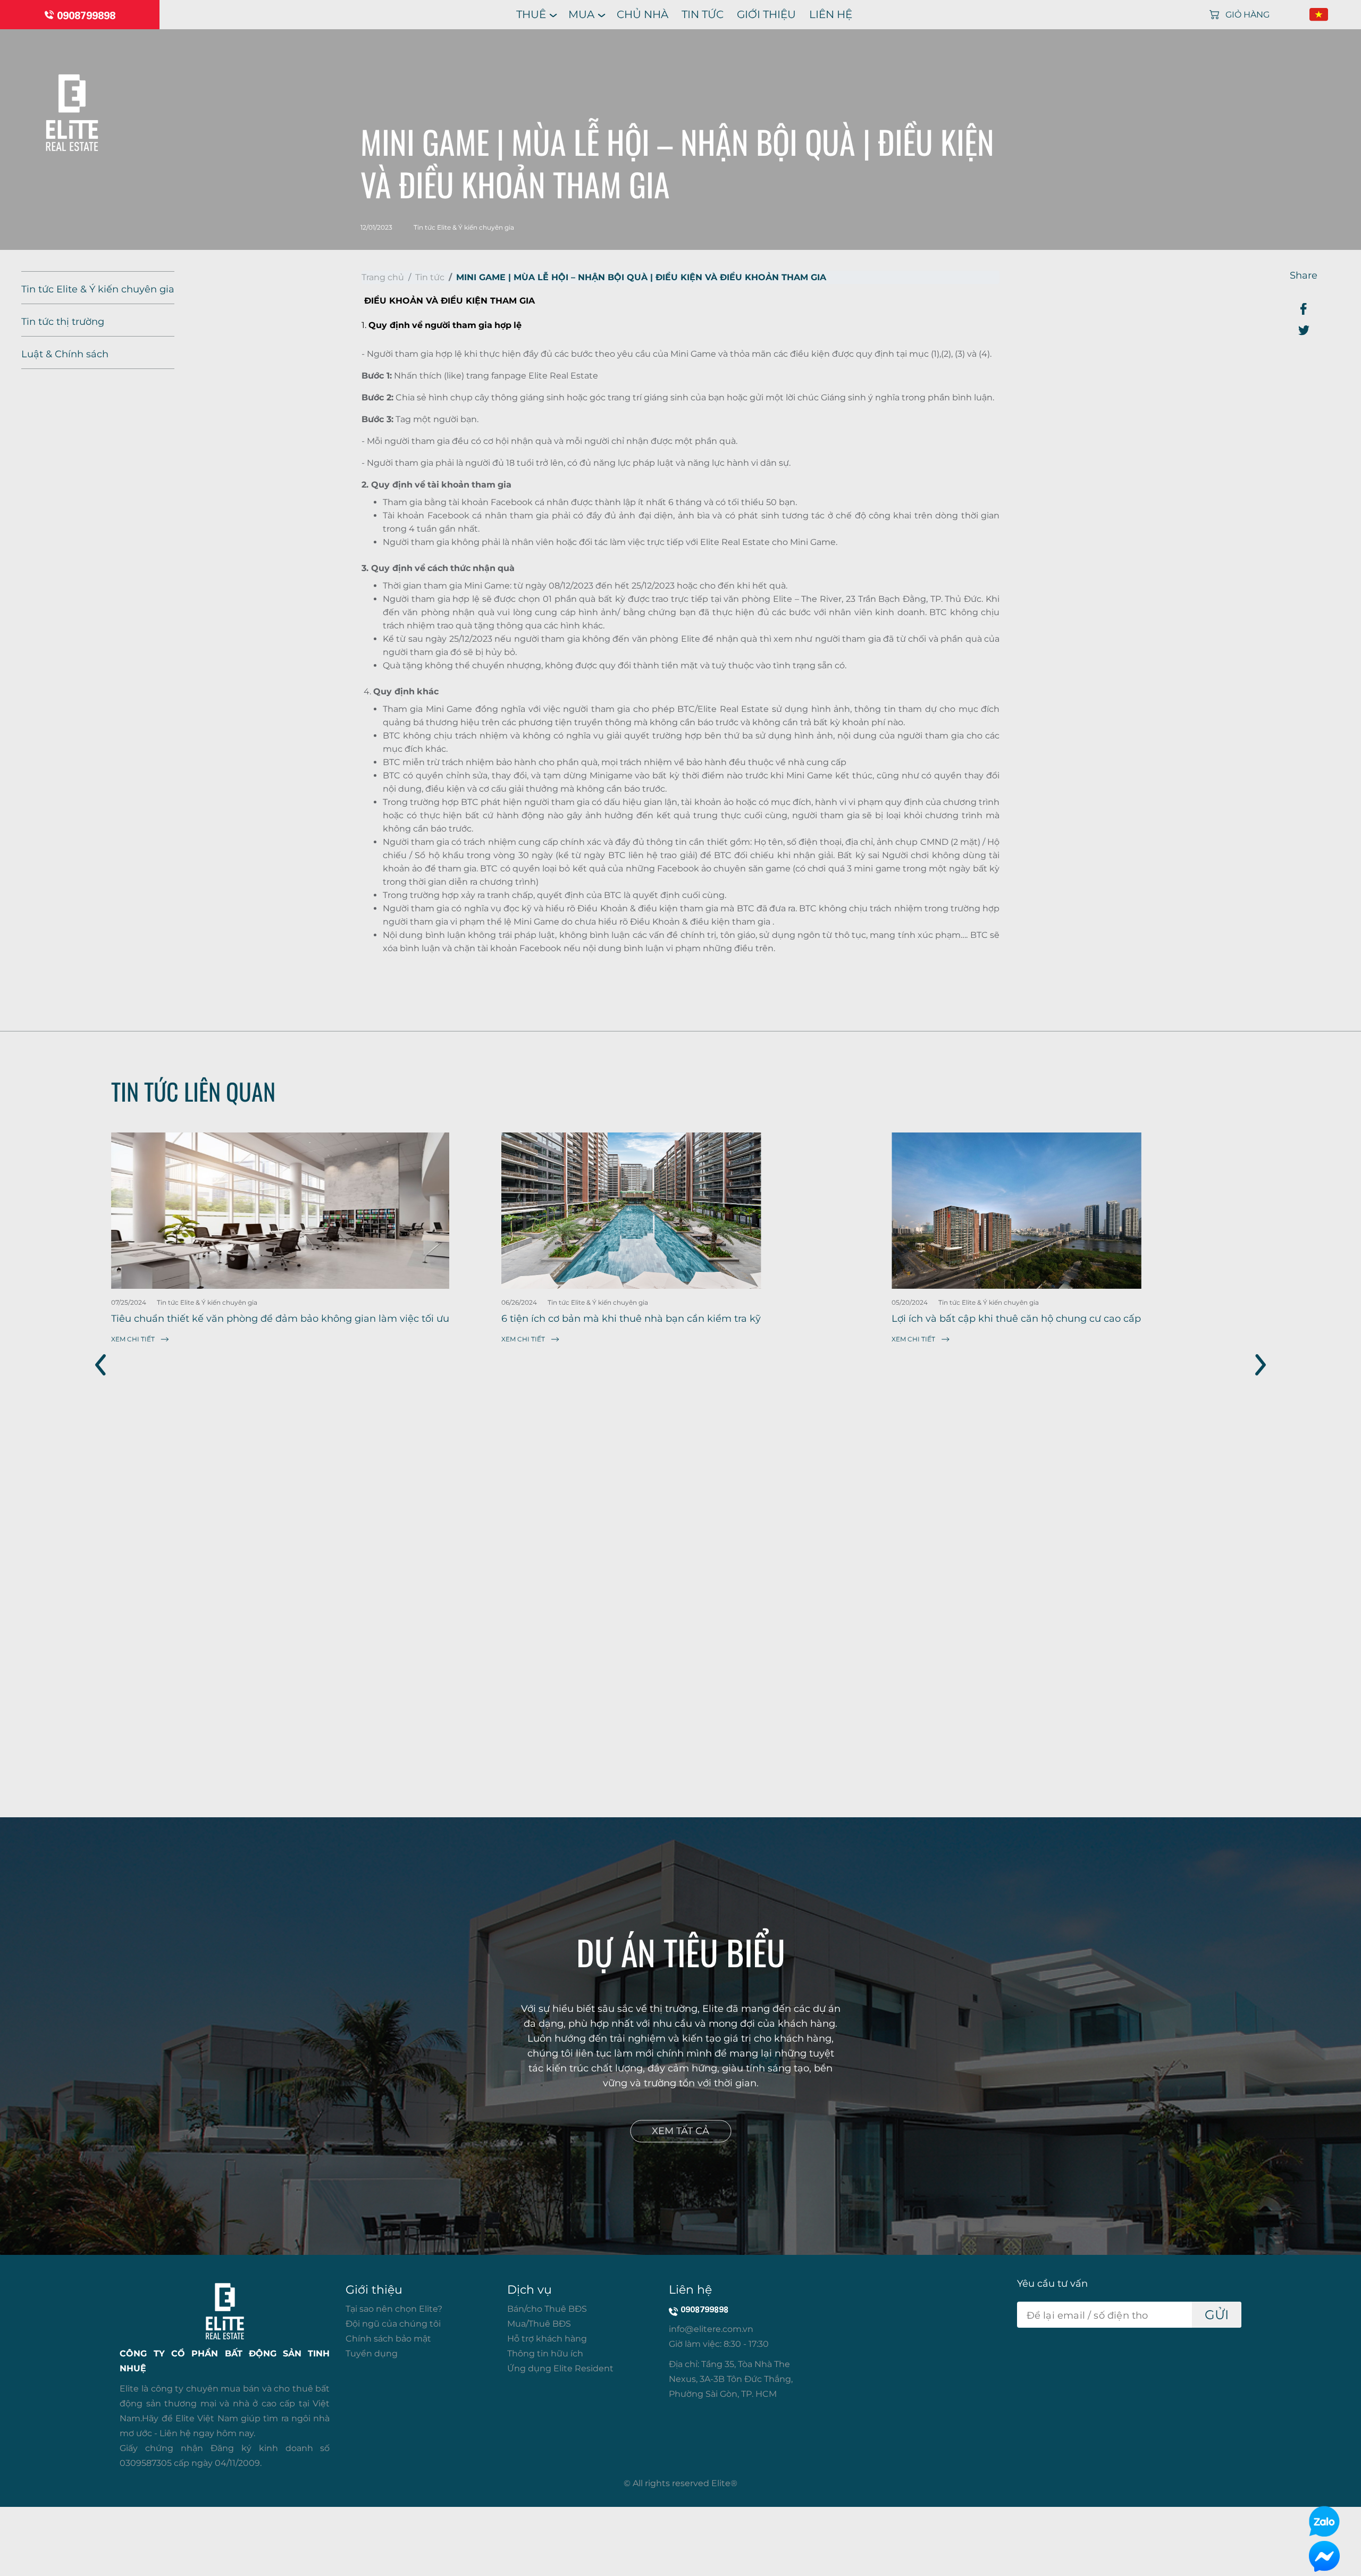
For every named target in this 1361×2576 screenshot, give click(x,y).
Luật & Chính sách (65, 354)
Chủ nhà (642, 14)
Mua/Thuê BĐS (539, 2324)
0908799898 (86, 15)
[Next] (1254, 1365)
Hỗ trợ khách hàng (547, 2339)
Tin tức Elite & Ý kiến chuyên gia (98, 289)
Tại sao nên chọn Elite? (394, 2309)
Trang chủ (383, 277)
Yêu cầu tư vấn (1052, 2284)
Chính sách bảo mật (388, 2339)
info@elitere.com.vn (711, 2329)
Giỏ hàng (1247, 15)
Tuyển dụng (372, 2353)
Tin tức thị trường (63, 322)
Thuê (531, 14)
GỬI (1217, 2315)
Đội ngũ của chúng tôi (393, 2324)
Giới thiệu (766, 14)
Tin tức (703, 14)
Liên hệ (831, 14)
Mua (581, 14)
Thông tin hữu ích (545, 2353)
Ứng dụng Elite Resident (560, 2368)
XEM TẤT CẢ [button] (680, 2132)
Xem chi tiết (133, 1339)
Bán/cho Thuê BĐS (547, 2309)
